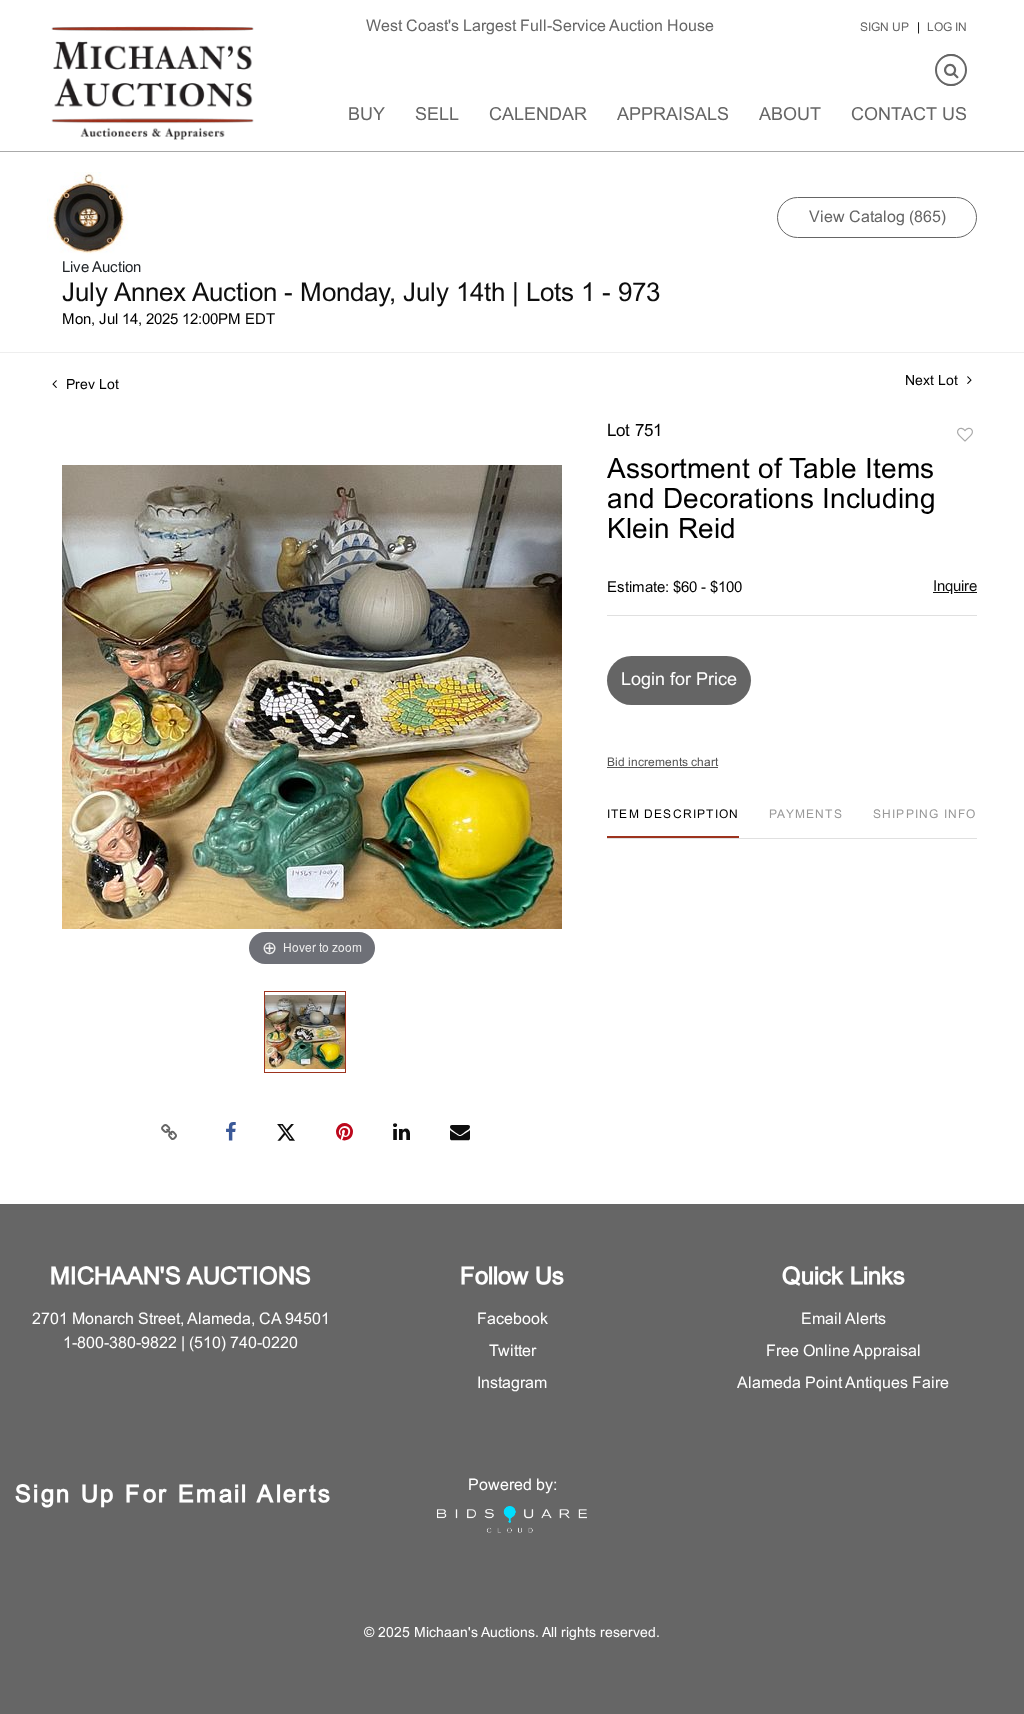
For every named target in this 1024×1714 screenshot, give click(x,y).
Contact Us (909, 115)
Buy (366, 115)
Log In (947, 28)
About (790, 115)
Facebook (512, 1319)
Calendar (538, 115)
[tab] (673, 822)
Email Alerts (843, 1319)
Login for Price (679, 680)
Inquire (955, 587)
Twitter (512, 1351)
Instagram (512, 1383)
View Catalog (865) (877, 217)
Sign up (884, 28)
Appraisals (673, 115)
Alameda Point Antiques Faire (843, 1383)
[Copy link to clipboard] (170, 1133)
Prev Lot (90, 385)
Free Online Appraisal (843, 1351)
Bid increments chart (662, 763)
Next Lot (933, 381)
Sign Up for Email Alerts (174, 1496)
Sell (437, 115)
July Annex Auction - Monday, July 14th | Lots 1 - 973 (361, 294)
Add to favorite (965, 436)
